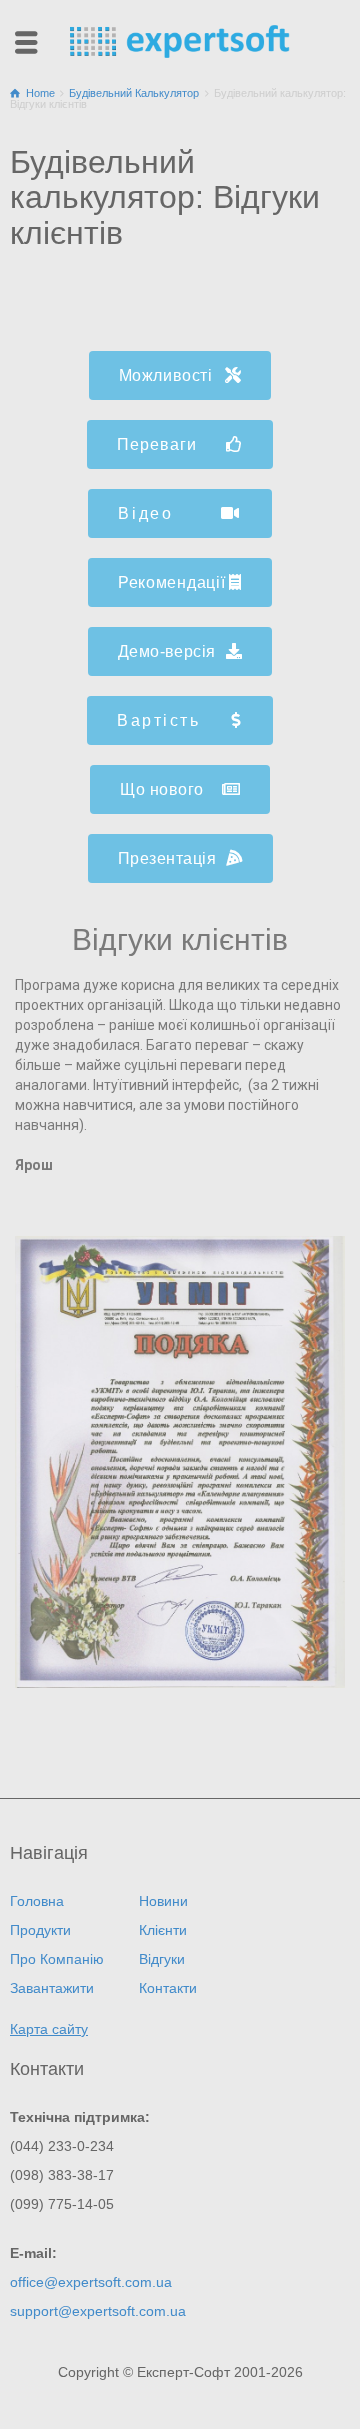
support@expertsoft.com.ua (98, 2311)
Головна (37, 1901)
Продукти (40, 1930)
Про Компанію (57, 1959)
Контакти (168, 1988)
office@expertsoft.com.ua (91, 2282)
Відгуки (162, 1959)
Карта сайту (49, 2029)
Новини (163, 1901)
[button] (180, 375)
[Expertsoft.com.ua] (180, 40)
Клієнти (163, 1930)
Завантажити (52, 1988)
